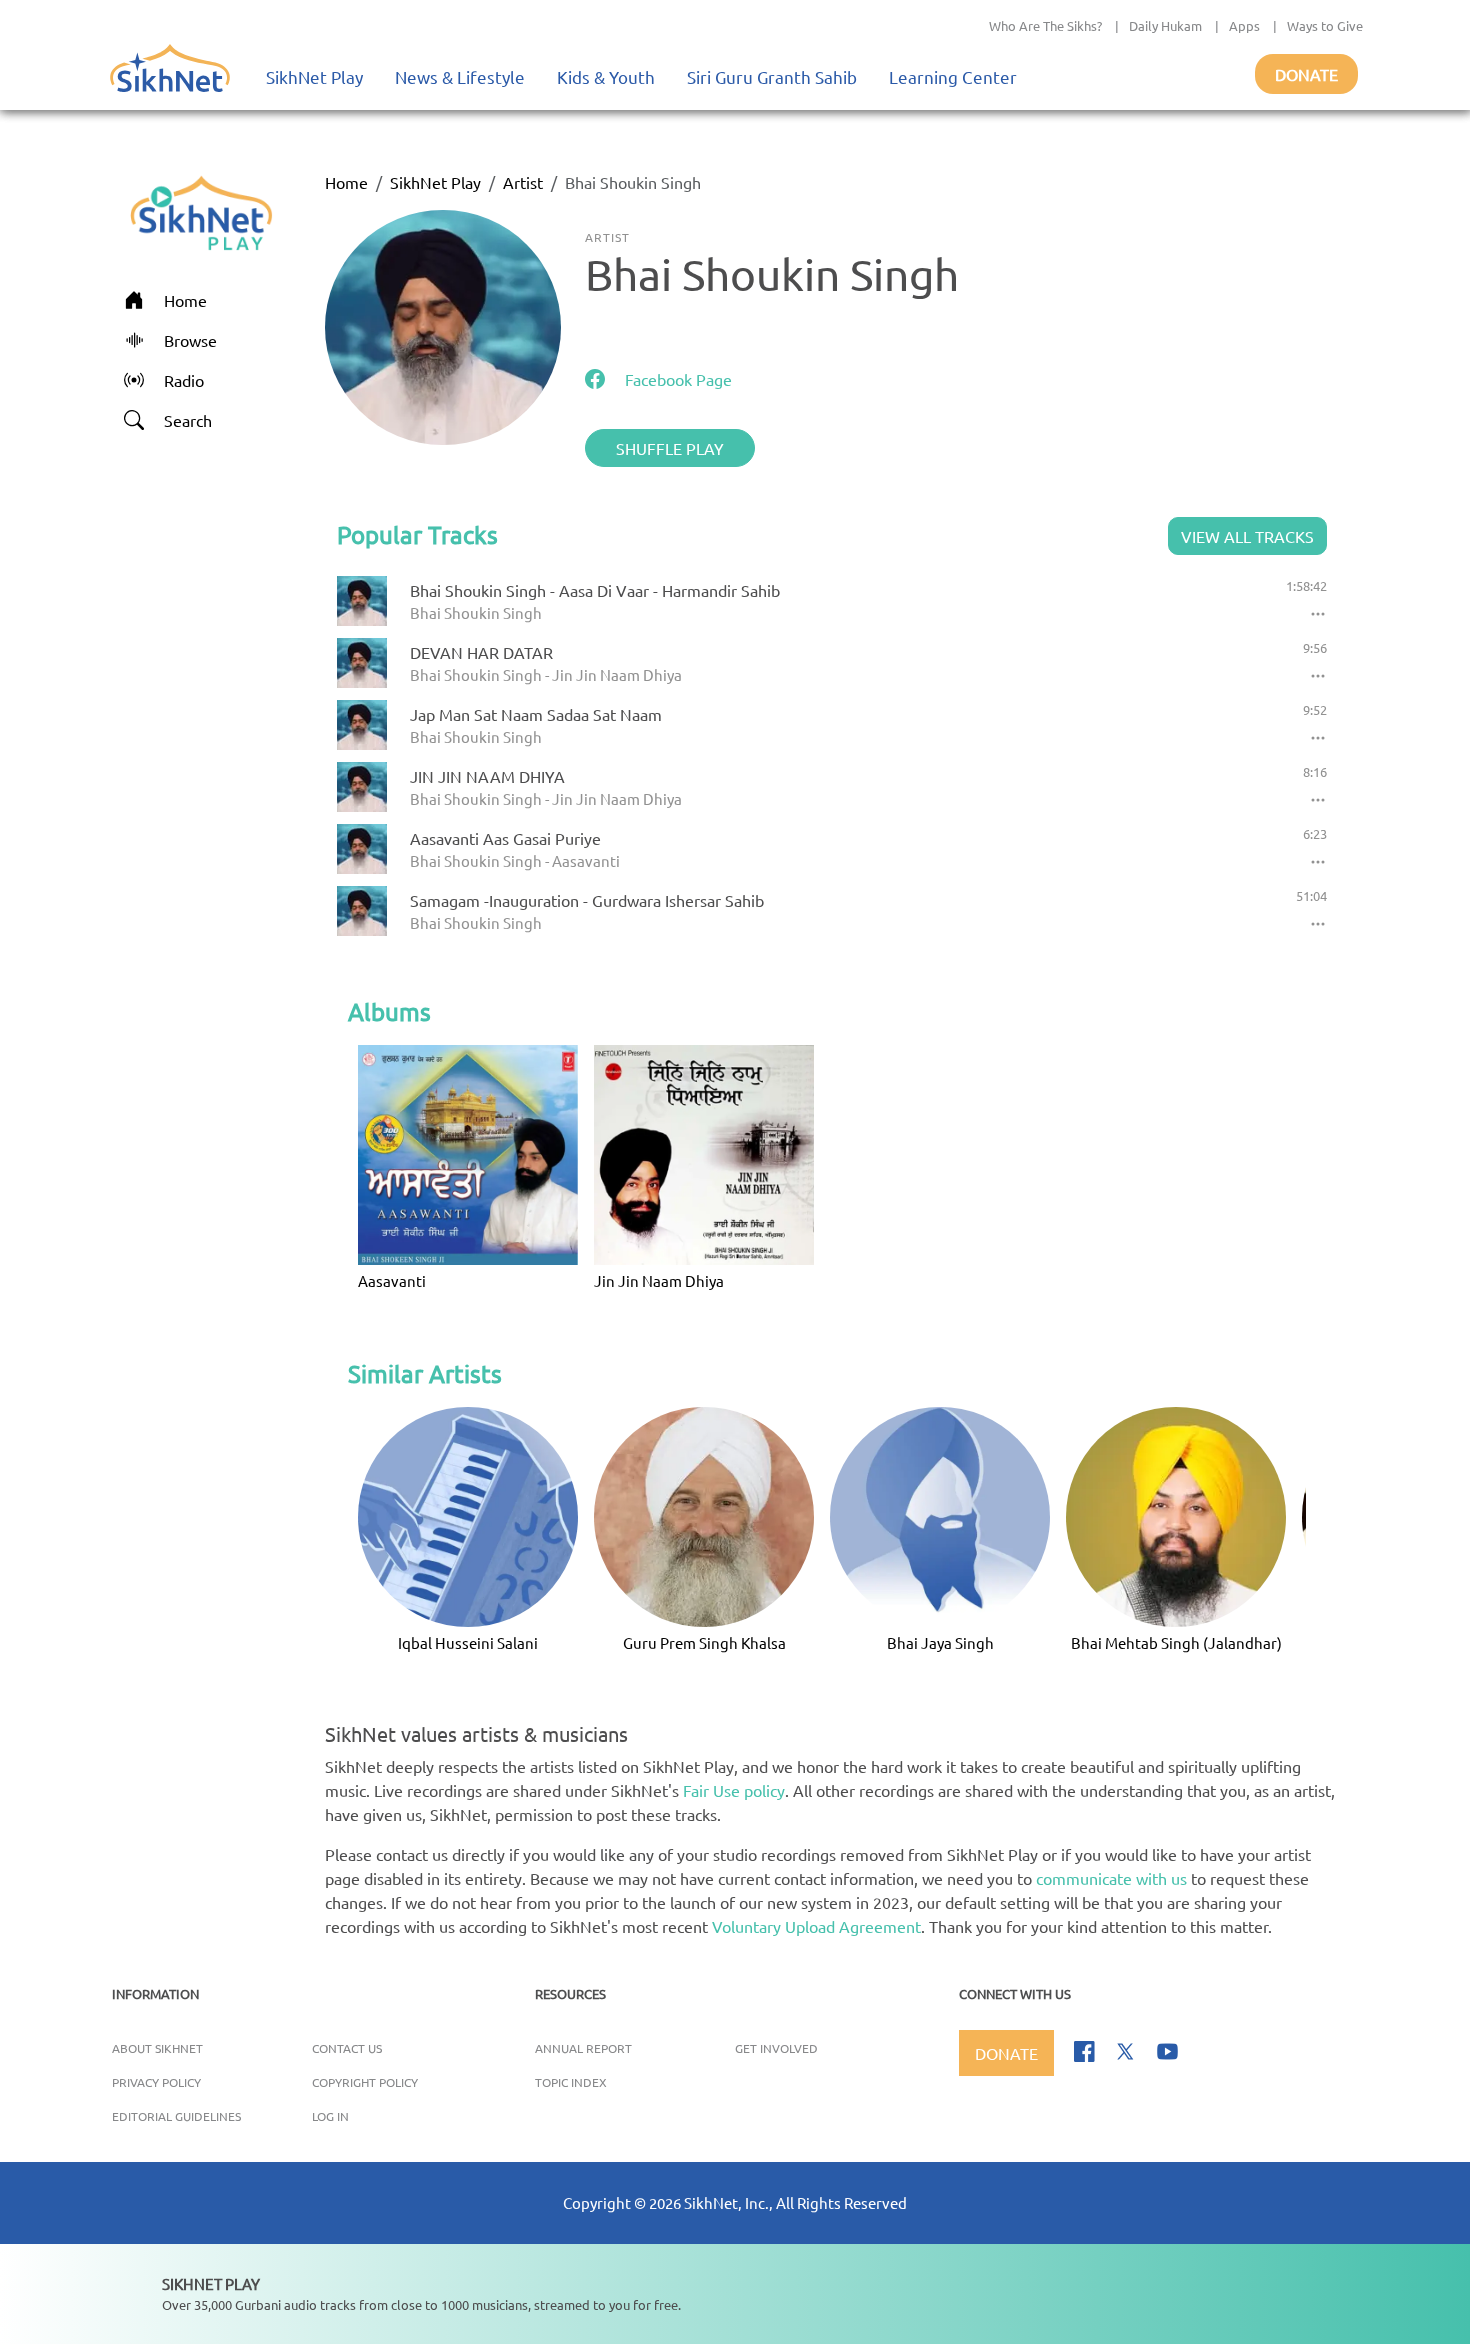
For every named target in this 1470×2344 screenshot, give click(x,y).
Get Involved (776, 2048)
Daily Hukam (1165, 25)
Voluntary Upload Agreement (816, 1926)
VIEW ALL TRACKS (1247, 536)
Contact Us (347, 2048)
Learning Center (953, 76)
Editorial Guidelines (176, 2116)
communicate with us (1111, 1878)
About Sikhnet (157, 2048)
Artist (523, 182)
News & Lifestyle (460, 76)
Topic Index (571, 2082)
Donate (1306, 74)
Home (346, 182)
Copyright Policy (365, 2082)
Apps (1244, 25)
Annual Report (583, 2048)
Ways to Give (1325, 25)
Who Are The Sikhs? (1045, 25)
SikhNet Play (314, 76)
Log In (330, 2116)
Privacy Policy (156, 2082)
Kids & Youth (606, 76)
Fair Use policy (734, 1790)
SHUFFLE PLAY (670, 448)
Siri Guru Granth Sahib (772, 76)
